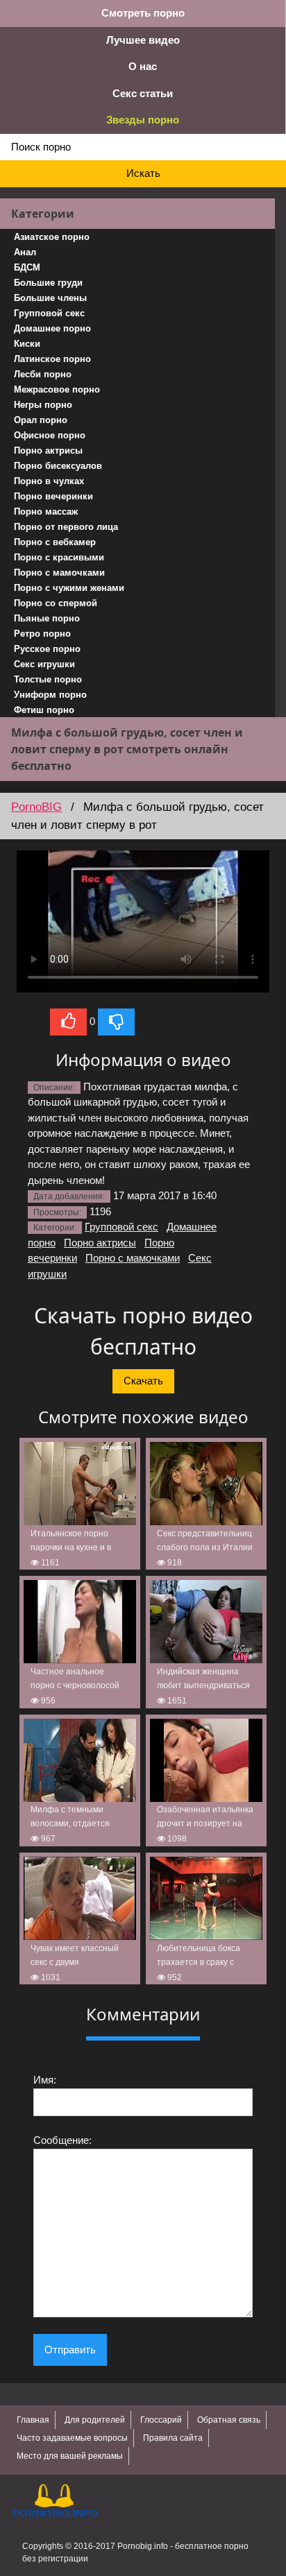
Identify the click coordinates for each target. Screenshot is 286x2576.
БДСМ (27, 267)
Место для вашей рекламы (70, 2456)
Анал (25, 252)
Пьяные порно (47, 618)
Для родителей (95, 2420)
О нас (143, 66)
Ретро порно (42, 634)
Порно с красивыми (59, 557)
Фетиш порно (44, 710)
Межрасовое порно (57, 389)
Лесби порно (43, 374)
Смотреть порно (143, 13)
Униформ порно (50, 695)
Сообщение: (62, 2140)
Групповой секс (49, 313)
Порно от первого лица (66, 527)
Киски (27, 344)
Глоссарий (161, 2420)
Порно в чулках (49, 481)
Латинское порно (52, 359)
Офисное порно (50, 435)
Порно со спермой (56, 603)
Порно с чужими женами (69, 588)
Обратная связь (229, 2420)
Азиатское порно (52, 237)
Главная (33, 2420)
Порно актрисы (48, 450)
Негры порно (43, 405)
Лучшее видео (143, 40)
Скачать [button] (143, 1381)
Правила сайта (173, 2438)
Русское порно (47, 649)
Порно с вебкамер (55, 542)
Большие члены (50, 298)
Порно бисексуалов (58, 466)
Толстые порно (48, 679)
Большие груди (48, 283)
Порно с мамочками (59, 573)
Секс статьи (143, 93)
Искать (143, 173)
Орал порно (41, 420)
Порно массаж (46, 512)
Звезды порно (143, 120)
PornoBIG (36, 807)
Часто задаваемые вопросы (72, 2438)
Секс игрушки (44, 664)
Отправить (70, 2350)
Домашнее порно (52, 328)
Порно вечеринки (53, 496)
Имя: (45, 2080)
